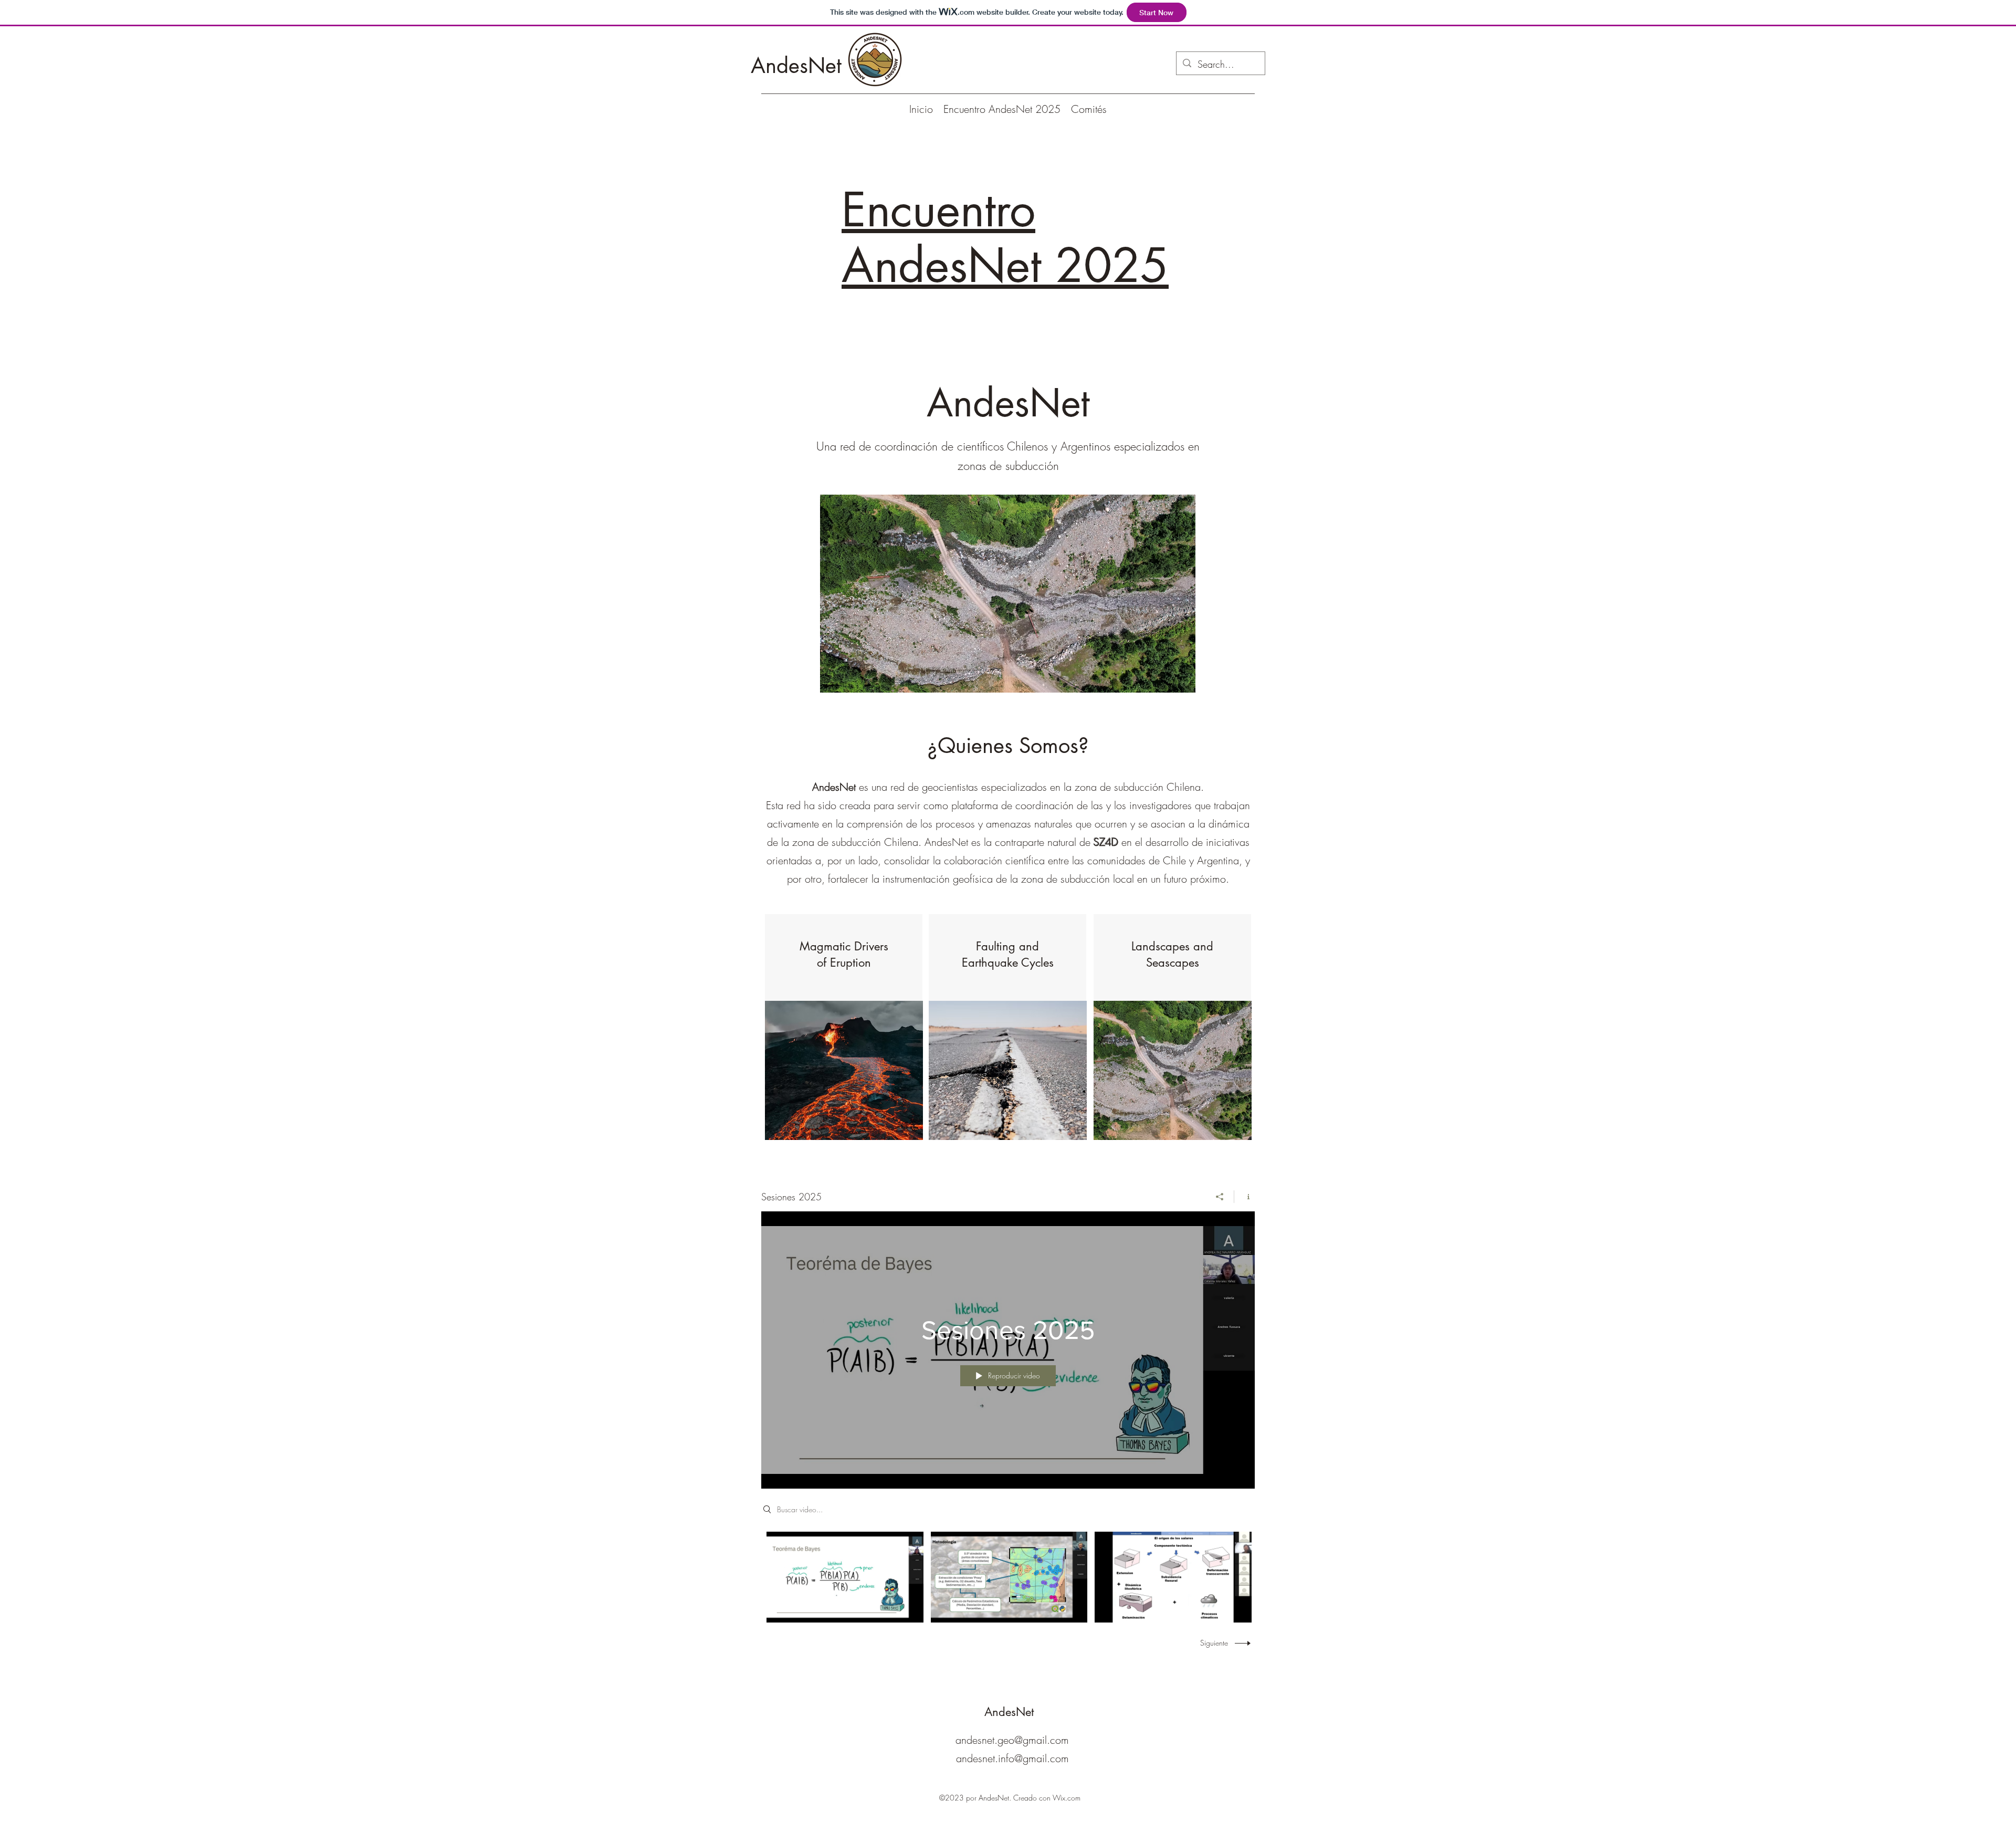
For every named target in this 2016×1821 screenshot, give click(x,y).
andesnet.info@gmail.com (1012, 1758)
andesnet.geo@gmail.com (1012, 1740)
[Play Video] (845, 1577)
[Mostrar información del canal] (1245, 1197)
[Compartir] (1220, 1197)
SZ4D (1106, 842)
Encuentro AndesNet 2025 (1005, 238)
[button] (1008, 594)
